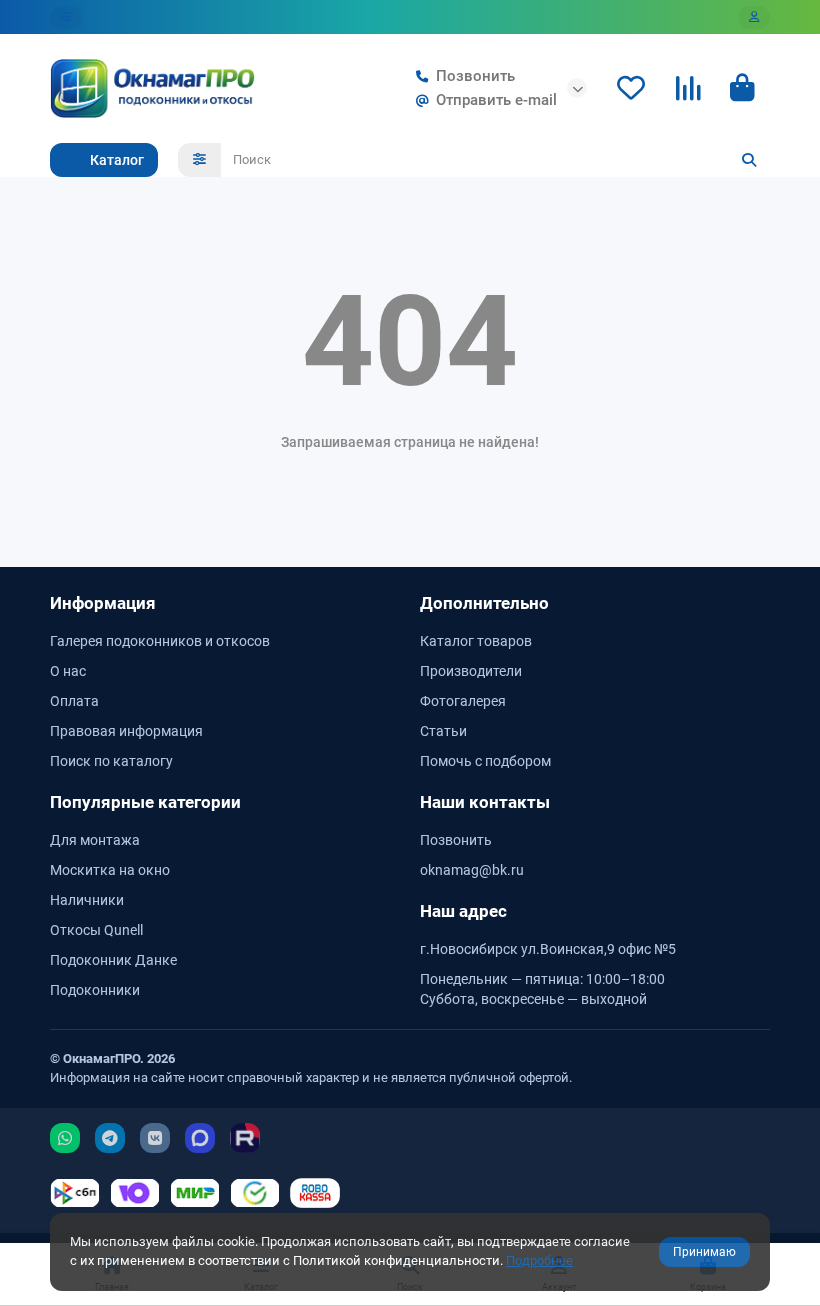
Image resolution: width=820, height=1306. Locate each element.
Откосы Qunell (96, 930)
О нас (68, 671)
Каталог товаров (476, 641)
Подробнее (539, 1260)
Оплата (74, 701)
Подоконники (95, 990)
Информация (103, 603)
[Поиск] (749, 160)
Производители (471, 671)
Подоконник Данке (113, 960)
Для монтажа (95, 840)
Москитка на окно (110, 870)
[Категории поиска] (199, 160)
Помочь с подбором (485, 761)
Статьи (443, 731)
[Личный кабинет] (754, 17)
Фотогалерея (463, 701)
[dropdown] (66, 17)
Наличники (87, 900)
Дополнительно (484, 603)
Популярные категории (145, 802)
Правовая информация (126, 731)
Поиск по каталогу (111, 761)
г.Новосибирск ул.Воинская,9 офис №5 (548, 949)
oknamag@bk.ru (472, 870)
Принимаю (704, 1252)
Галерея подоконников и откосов (160, 641)
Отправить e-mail (496, 100)
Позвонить (475, 76)
